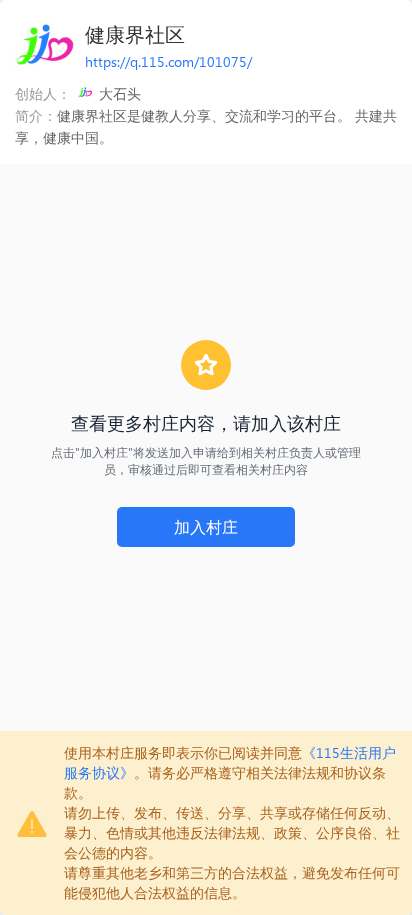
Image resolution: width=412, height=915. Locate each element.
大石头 (120, 93)
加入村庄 (206, 526)
